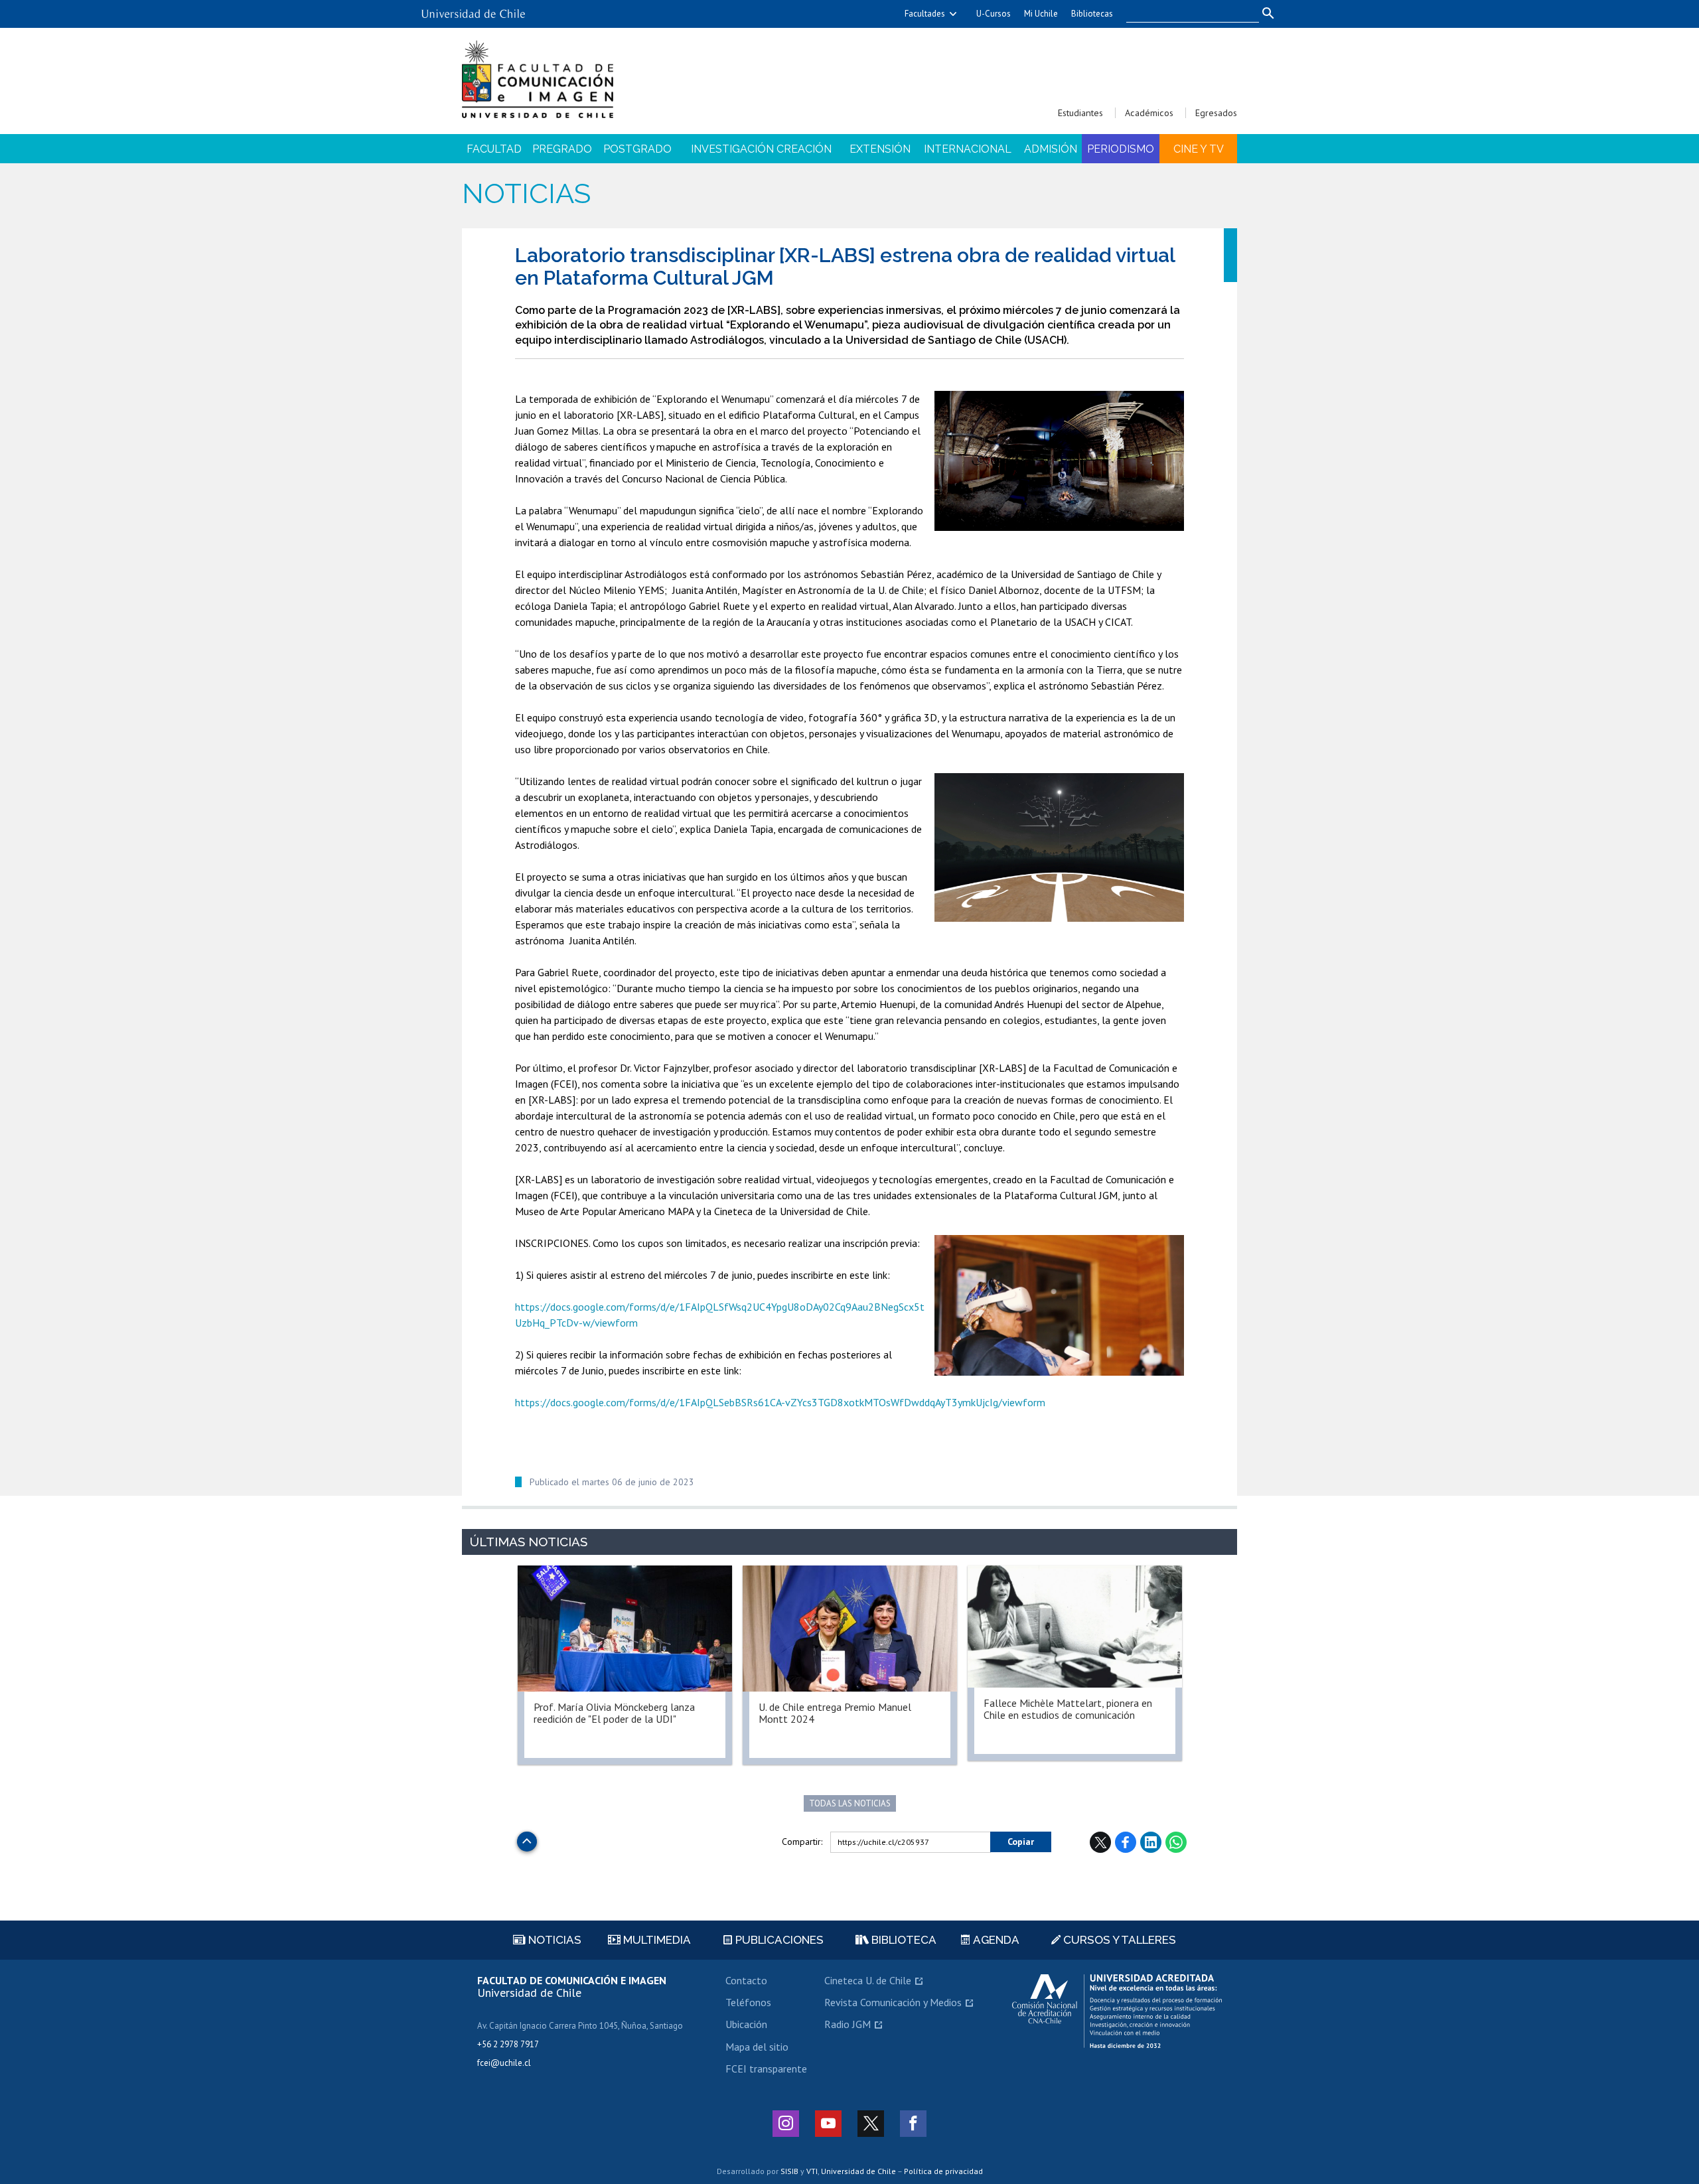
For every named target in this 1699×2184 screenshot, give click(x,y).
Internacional (968, 149)
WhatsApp (1176, 1842)
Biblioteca (903, 1940)
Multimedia (656, 1940)
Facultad (494, 149)
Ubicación (746, 2024)
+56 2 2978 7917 (508, 2044)
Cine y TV (1199, 149)
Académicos (1149, 113)
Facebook (1126, 1842)
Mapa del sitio (757, 2047)
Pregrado (562, 149)
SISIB (789, 2171)
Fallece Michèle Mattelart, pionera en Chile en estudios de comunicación (1068, 1709)
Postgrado (637, 149)
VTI (812, 2171)
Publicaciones (778, 1940)
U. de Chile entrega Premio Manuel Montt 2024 (835, 1713)
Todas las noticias (850, 1803)
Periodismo (1121, 149)
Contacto (746, 1980)
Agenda (995, 1940)
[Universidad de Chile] (473, 9)
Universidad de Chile (858, 2171)
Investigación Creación (761, 149)
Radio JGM (848, 2024)
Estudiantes (1080, 113)
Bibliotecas (1092, 14)
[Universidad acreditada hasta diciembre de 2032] (1117, 2011)
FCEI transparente (766, 2069)
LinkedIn (1151, 1842)
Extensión (880, 149)
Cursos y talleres (1118, 1940)
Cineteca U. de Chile (868, 1980)
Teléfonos (748, 2002)
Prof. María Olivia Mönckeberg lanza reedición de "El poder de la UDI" (614, 1713)
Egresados (1216, 113)
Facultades (925, 14)
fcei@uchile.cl (504, 2063)
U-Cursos (994, 14)
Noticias (526, 193)
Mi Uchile (1041, 14)
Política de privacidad (943, 2171)
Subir (527, 1838)
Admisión (1051, 149)
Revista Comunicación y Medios (893, 2002)
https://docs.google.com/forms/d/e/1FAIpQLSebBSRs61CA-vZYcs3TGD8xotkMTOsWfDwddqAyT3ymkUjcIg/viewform (780, 1402)
